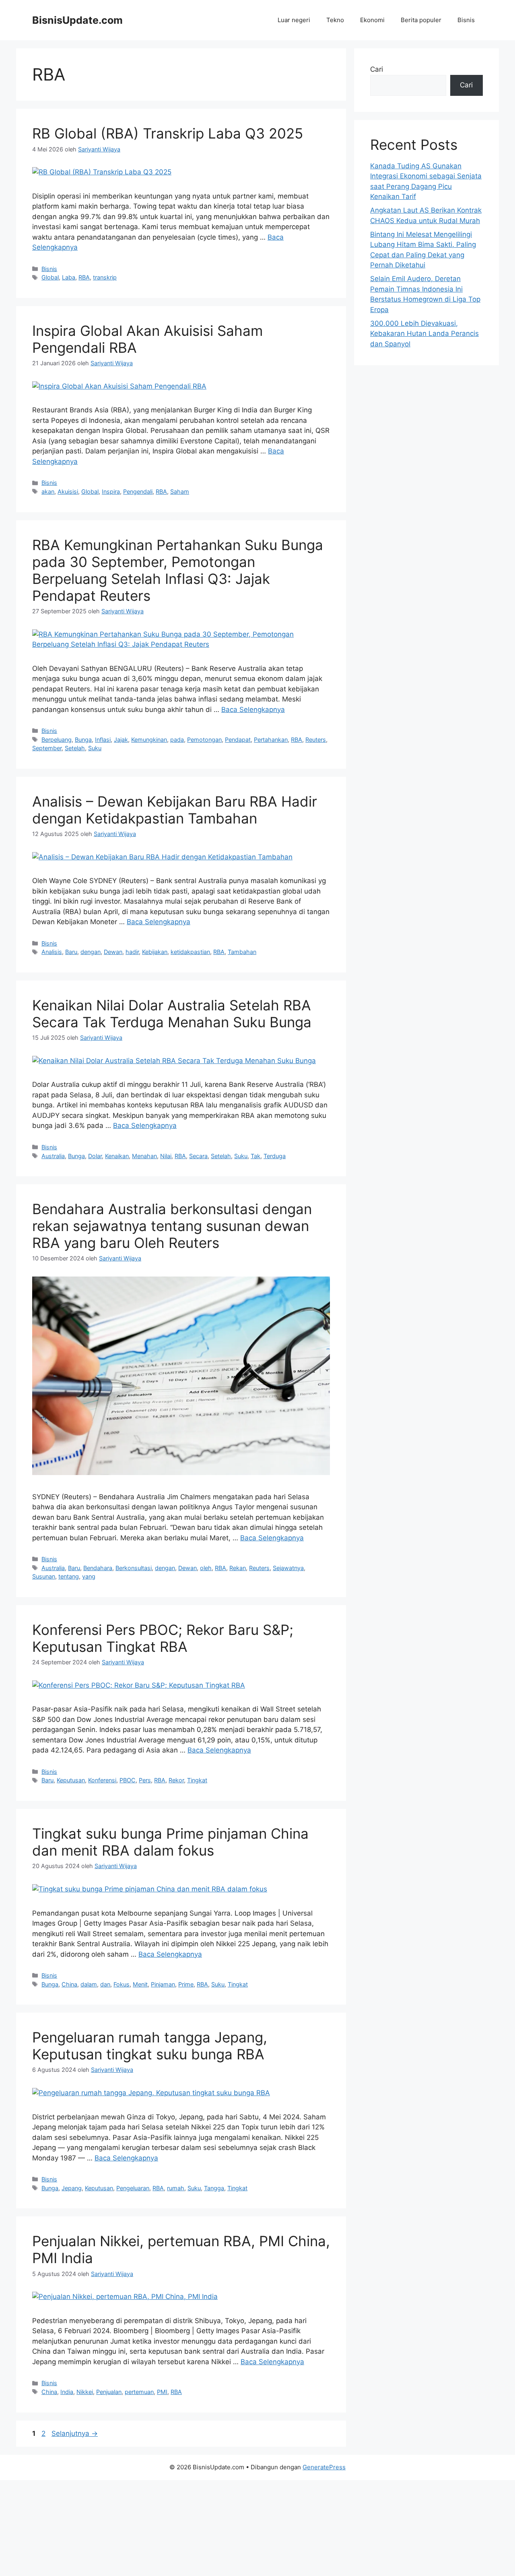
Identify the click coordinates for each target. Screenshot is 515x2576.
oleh (206, 1568)
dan (105, 1984)
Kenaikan (117, 1156)
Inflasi (103, 740)
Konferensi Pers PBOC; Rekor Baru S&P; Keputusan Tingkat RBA (163, 1638)
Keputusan (71, 1780)
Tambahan (242, 952)
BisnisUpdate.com (77, 20)
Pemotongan (204, 740)
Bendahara (98, 1568)
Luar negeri (294, 20)
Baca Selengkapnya (253, 710)
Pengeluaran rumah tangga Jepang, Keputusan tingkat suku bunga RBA (150, 2046)
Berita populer (421, 20)
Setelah (75, 748)
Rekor (176, 1780)
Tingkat (197, 1780)
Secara (198, 1156)
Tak (255, 1156)
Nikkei (85, 2392)
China (69, 1984)
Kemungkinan (149, 740)
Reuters (316, 740)
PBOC (128, 1780)
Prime (186, 1984)
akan (48, 491)
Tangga (214, 2188)
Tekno (335, 20)
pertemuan (139, 2392)
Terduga (275, 1156)
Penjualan (109, 2392)
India (67, 2392)
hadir (132, 952)
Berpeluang (57, 740)
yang (89, 1576)
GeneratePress (324, 2467)
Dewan (113, 952)
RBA (84, 277)
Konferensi (102, 1780)
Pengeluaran (133, 2188)
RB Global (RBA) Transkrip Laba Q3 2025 (168, 133)
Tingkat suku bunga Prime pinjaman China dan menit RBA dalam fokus (170, 1842)
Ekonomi (372, 20)
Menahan (144, 1156)
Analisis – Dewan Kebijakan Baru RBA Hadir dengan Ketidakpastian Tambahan (175, 810)
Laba (69, 277)
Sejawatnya (288, 1568)
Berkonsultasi (134, 1568)
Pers (145, 1780)
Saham (180, 491)
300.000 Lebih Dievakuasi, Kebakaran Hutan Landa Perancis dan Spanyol (424, 334)
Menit (140, 1984)
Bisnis (466, 20)
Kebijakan (155, 952)
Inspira (111, 491)
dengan (91, 952)
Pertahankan (271, 740)
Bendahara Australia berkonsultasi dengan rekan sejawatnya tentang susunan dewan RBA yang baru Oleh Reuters (172, 1226)
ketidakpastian (190, 952)
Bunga (83, 740)
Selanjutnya (75, 2433)
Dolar (95, 1156)
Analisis (52, 952)
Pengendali (138, 491)
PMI (162, 2392)
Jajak (121, 740)
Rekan (238, 1568)
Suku (95, 748)
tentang (69, 1576)
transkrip (105, 277)
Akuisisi (68, 491)
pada (177, 740)
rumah (176, 2188)
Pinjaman (163, 1984)
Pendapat (238, 740)
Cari (377, 69)
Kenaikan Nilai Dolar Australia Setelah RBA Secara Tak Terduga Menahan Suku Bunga (172, 1014)
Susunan (44, 1576)
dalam (89, 1984)
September (47, 748)
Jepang (72, 2188)
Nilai (166, 1156)
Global (50, 277)
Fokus (122, 1984)
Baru (71, 952)
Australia (53, 1156)
